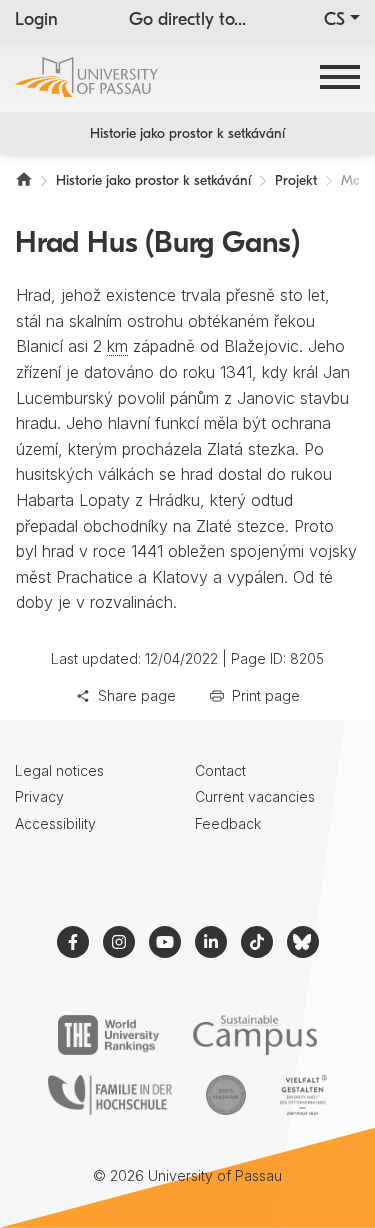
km (117, 346)
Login (36, 21)
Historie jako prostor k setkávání (187, 134)
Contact (220, 770)
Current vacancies (255, 796)
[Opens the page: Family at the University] (110, 1095)
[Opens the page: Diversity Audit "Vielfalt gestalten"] (303, 1095)
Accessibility (55, 823)
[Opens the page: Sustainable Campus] (255, 1035)
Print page (266, 695)
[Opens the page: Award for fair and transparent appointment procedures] (226, 1095)
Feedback (228, 823)
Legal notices (59, 770)
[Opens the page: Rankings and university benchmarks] (108, 1035)
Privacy (39, 796)
